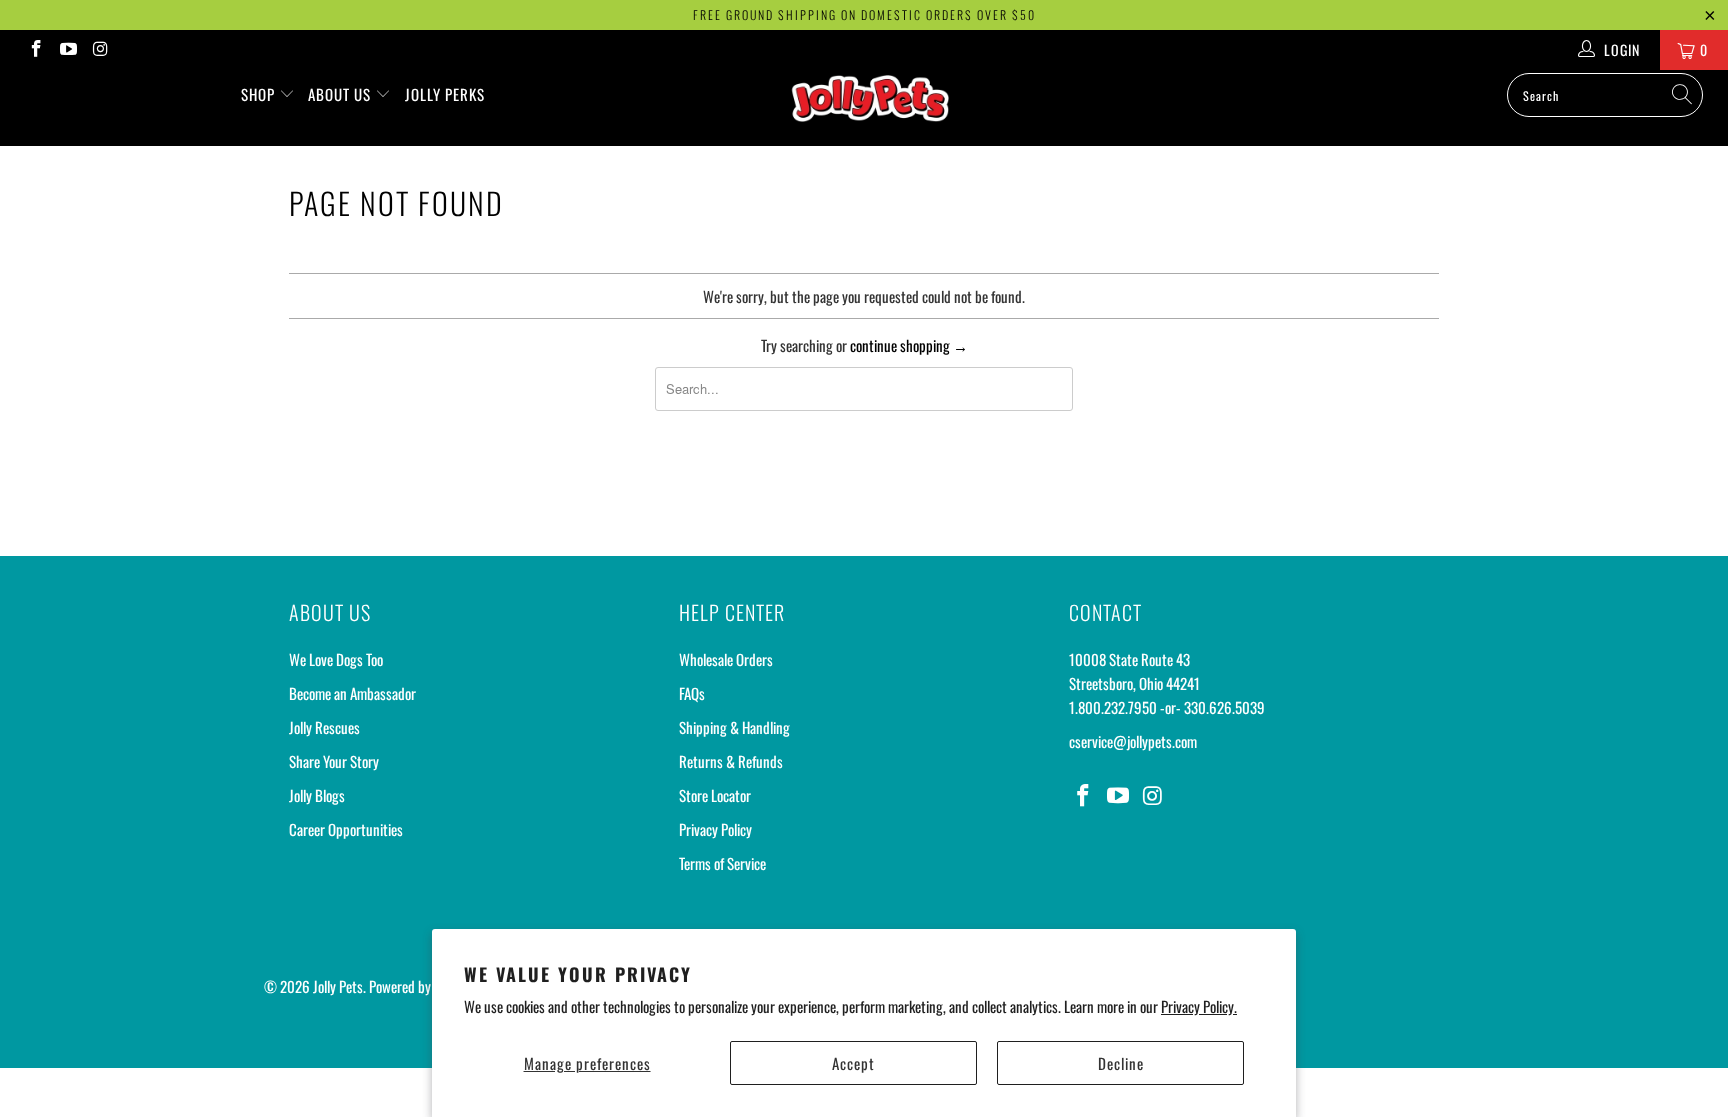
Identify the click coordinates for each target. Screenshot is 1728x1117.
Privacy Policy (715, 829)
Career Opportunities (346, 829)
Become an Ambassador (352, 693)
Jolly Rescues (324, 727)
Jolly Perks (445, 94)
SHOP (260, 94)
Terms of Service (722, 863)
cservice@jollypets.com (1133, 741)
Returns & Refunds (731, 761)
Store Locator (715, 795)
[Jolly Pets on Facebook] (35, 49)
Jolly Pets (338, 986)
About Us (341, 94)
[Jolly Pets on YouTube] (68, 49)
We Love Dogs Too (336, 659)
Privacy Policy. (1199, 1006)
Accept (853, 1063)
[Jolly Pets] (874, 108)
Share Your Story (334, 761)
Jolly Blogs (317, 795)
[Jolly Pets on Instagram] (100, 49)
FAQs (692, 693)
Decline (1121, 1063)
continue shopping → (909, 345)
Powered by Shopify (421, 986)
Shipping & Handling (734, 727)
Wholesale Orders (726, 659)
